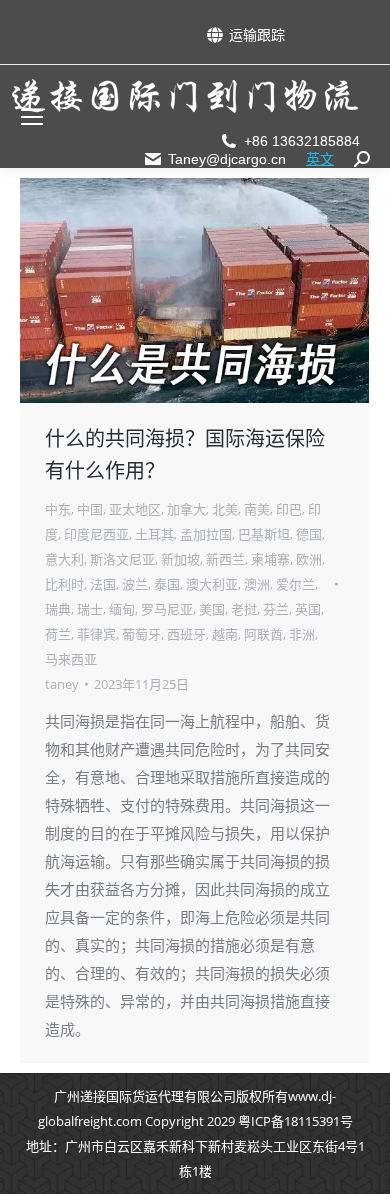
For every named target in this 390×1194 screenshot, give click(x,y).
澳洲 (257, 584)
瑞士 (90, 609)
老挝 (244, 609)
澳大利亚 (212, 584)
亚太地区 (135, 509)
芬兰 (276, 609)
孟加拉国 (206, 534)
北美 (225, 509)
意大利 (64, 559)
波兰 (135, 584)
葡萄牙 (141, 634)
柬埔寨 (270, 559)
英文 (320, 159)
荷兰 (58, 634)
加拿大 (186, 509)
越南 (225, 634)
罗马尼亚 (167, 609)
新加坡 (180, 559)
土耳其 (154, 534)
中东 (58, 509)
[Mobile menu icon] (32, 117)
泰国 (167, 584)
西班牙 (186, 634)
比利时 (64, 584)
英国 (308, 609)
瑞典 (58, 609)
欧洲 (309, 559)
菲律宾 (96, 634)
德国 (309, 534)
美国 (212, 609)
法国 (103, 584)
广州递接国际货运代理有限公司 (145, 1096)
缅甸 (122, 609)
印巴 (289, 509)
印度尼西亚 (96, 534)
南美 (257, 509)
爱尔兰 (295, 584)
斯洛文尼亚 (122, 559)
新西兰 (225, 559)
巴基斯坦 (264, 534)
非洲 (302, 634)
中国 (90, 509)
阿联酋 (263, 634)
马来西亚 (71, 659)
